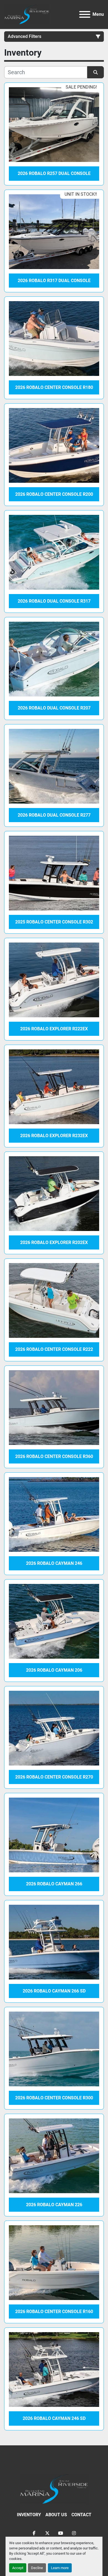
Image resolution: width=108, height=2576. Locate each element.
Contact (81, 2515)
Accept (18, 2568)
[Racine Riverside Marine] (54, 2489)
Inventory (29, 2515)
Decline (37, 2568)
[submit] (96, 72)
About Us (56, 2515)
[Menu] (85, 14)
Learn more (60, 2568)
